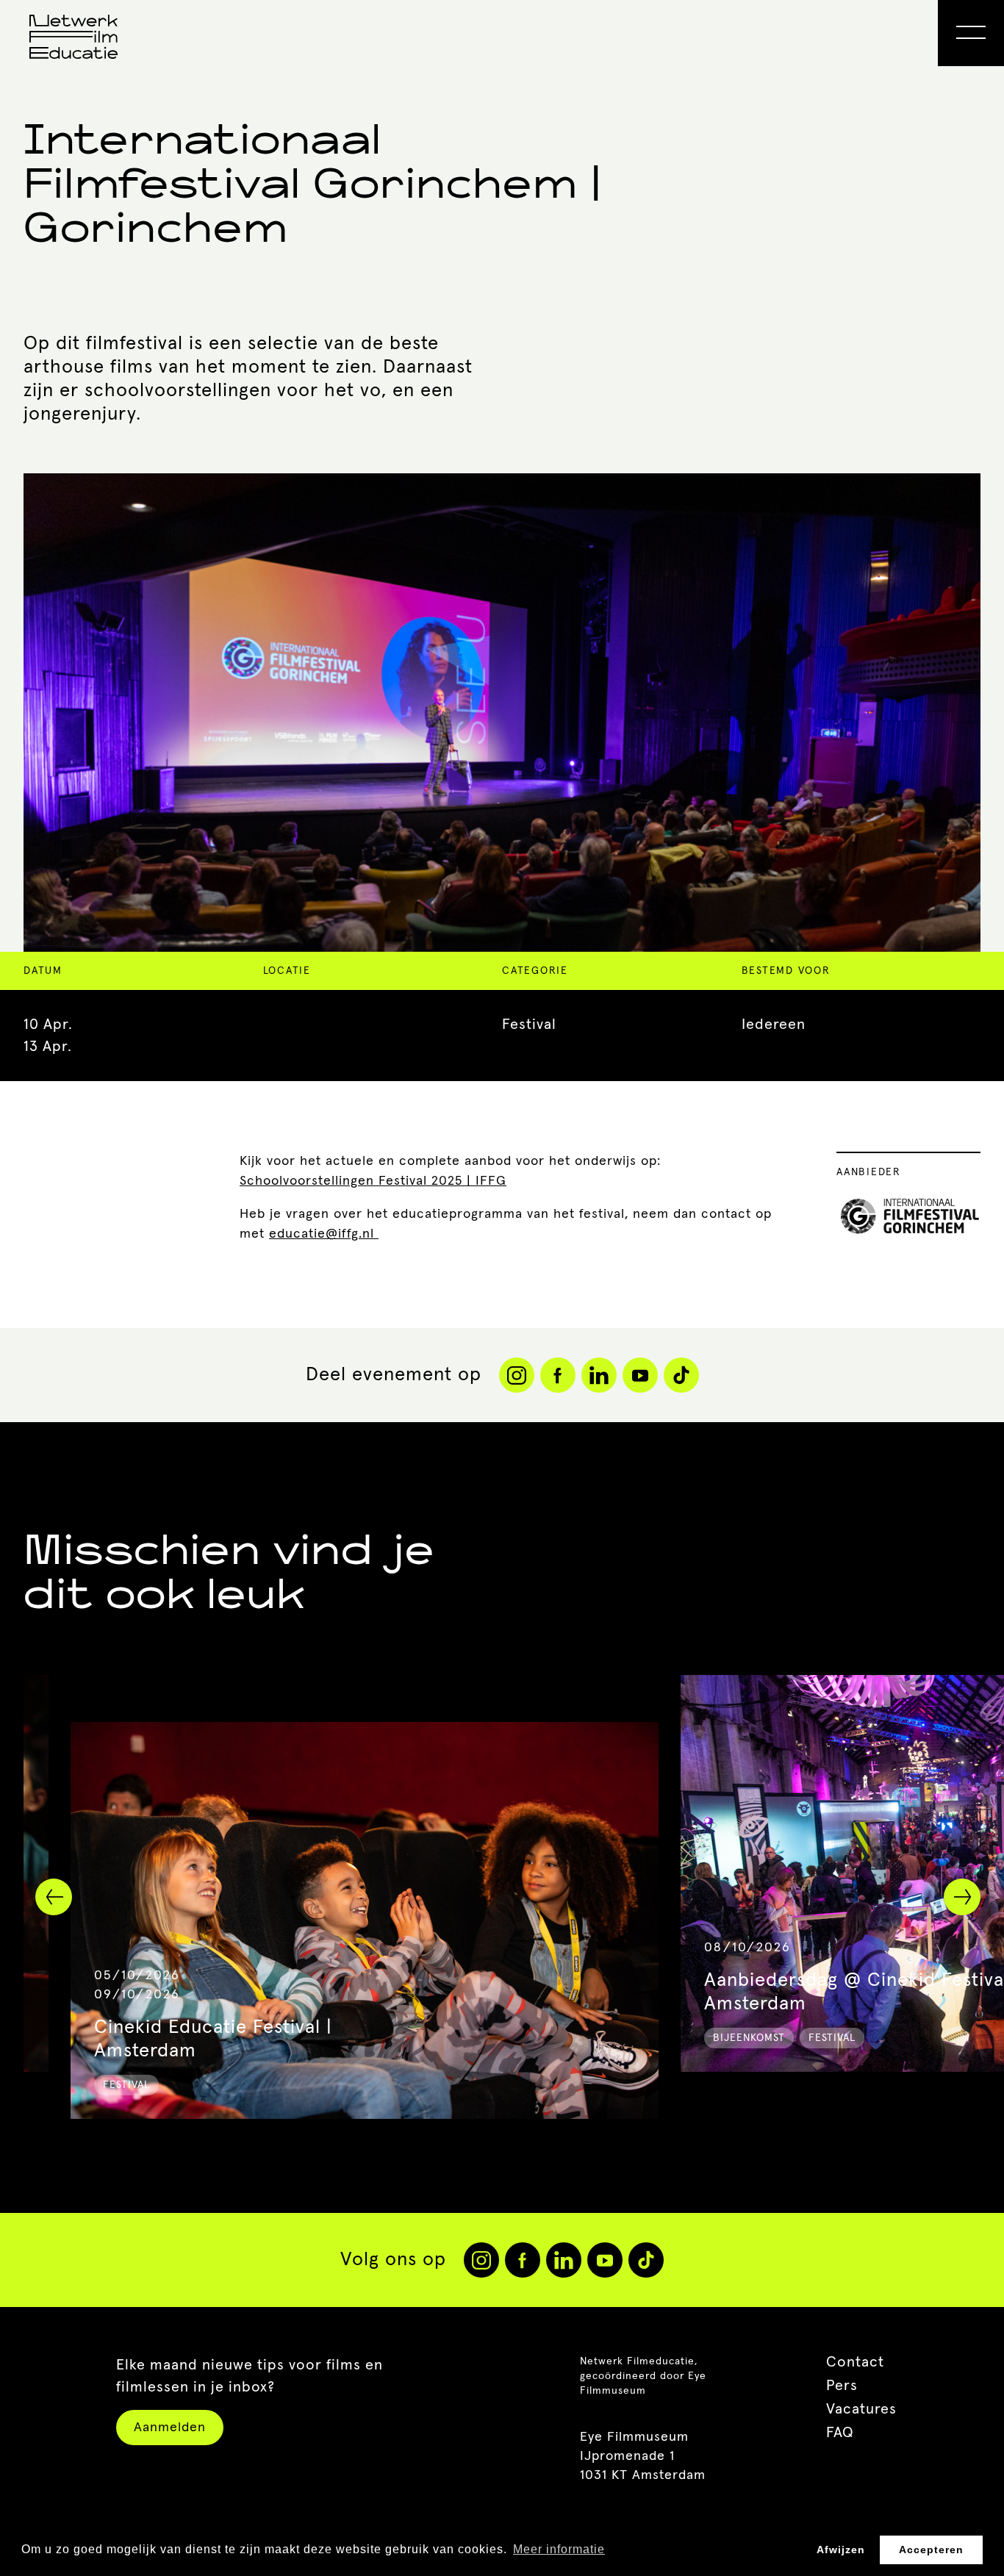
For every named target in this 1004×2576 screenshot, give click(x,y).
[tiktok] (646, 2260)
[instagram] (481, 2260)
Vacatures (861, 2409)
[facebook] (523, 2260)
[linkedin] (564, 2260)
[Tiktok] (681, 1375)
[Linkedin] (599, 1375)
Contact (855, 2362)
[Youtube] (640, 1375)
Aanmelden (170, 2428)
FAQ (840, 2433)
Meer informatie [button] (559, 2549)
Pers (842, 2386)
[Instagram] (517, 1375)
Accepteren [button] (931, 2550)
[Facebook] (558, 1375)
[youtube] (605, 2260)
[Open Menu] (971, 33)
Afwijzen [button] (841, 2550)
